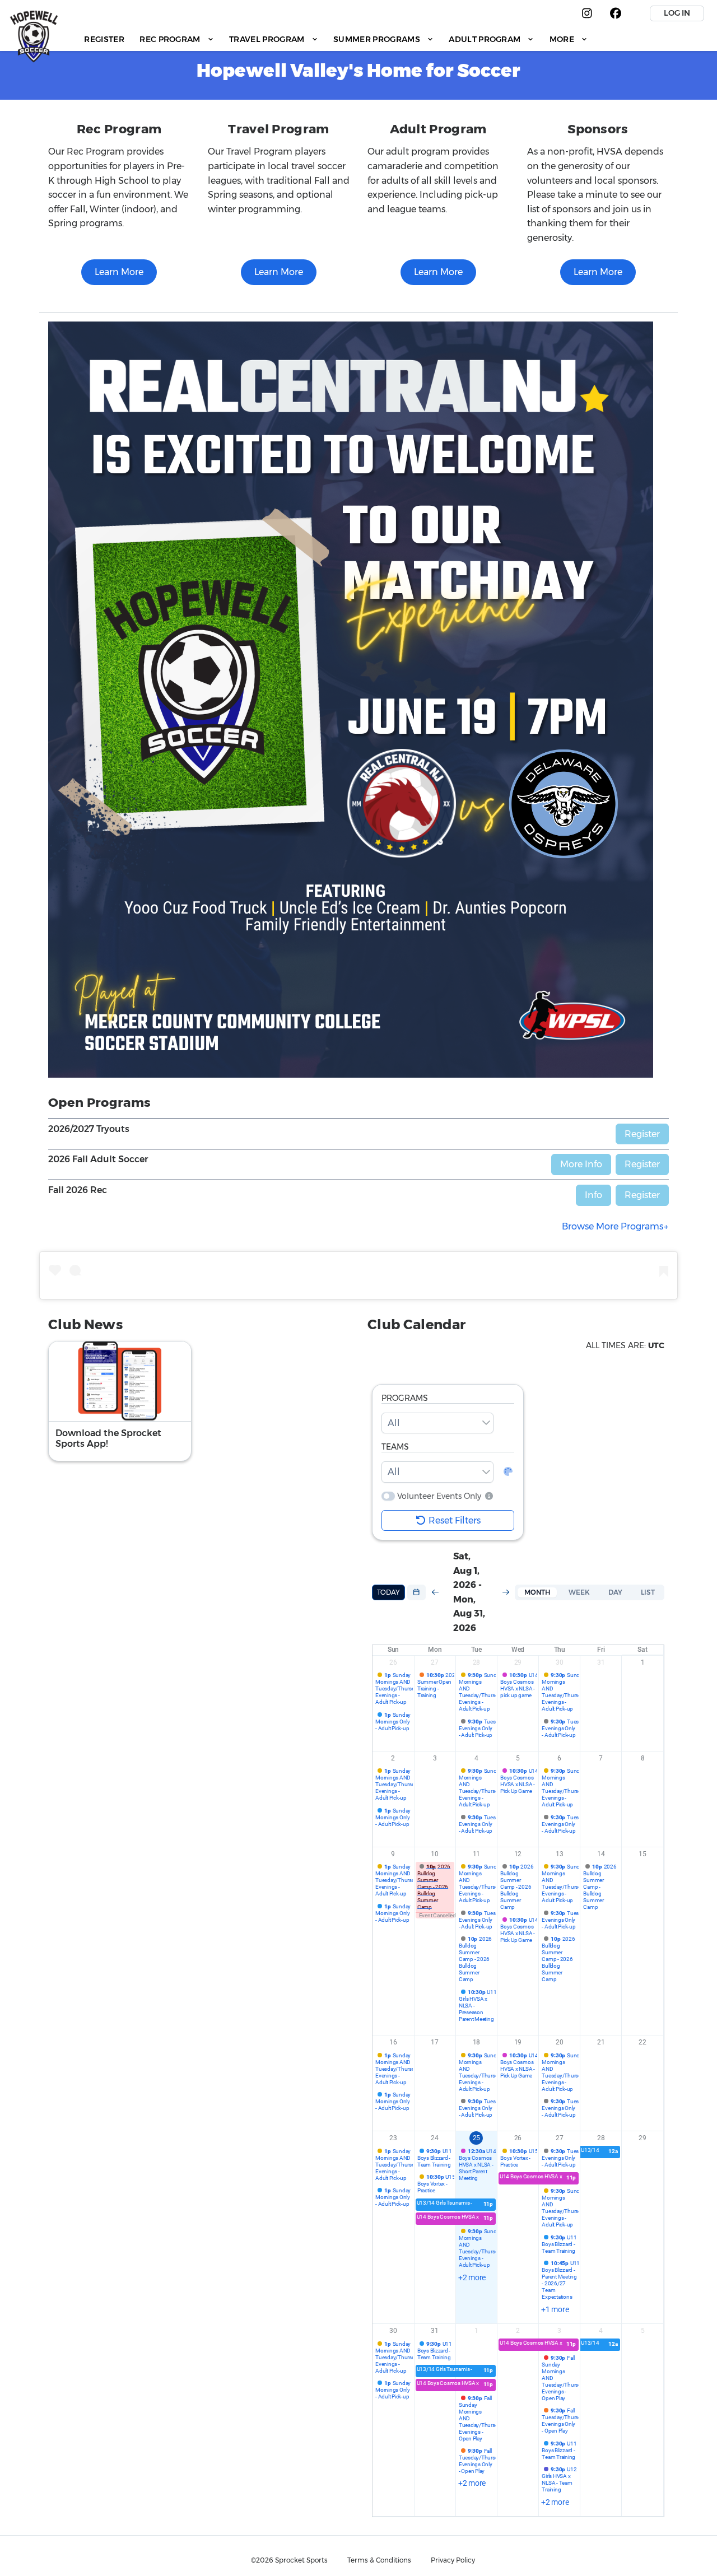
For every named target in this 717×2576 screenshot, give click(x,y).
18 (477, 2042)
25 (477, 2138)
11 (477, 1854)
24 (435, 2138)
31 (601, 1662)
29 (518, 1662)
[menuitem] (104, 39)
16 (393, 2042)
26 (393, 1662)
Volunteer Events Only (439, 1496)
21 (601, 2042)
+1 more (555, 2309)
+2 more (472, 2277)
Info (593, 1195)
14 (601, 1854)
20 (560, 2042)
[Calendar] (416, 1592)
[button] (488, 1496)
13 (560, 1854)
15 (642, 1854)
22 (642, 2042)
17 (435, 2042)
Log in (677, 13)
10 (435, 1854)
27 (435, 1662)
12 (518, 1854)
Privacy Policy (453, 2560)
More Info (581, 1164)
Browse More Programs (613, 1226)
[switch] (388, 1496)
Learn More (119, 272)
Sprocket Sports (301, 2560)
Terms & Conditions (379, 2560)
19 (518, 2042)
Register (642, 1134)
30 (560, 1662)
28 (477, 1662)
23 (393, 2138)
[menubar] (336, 39)
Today (388, 1592)
